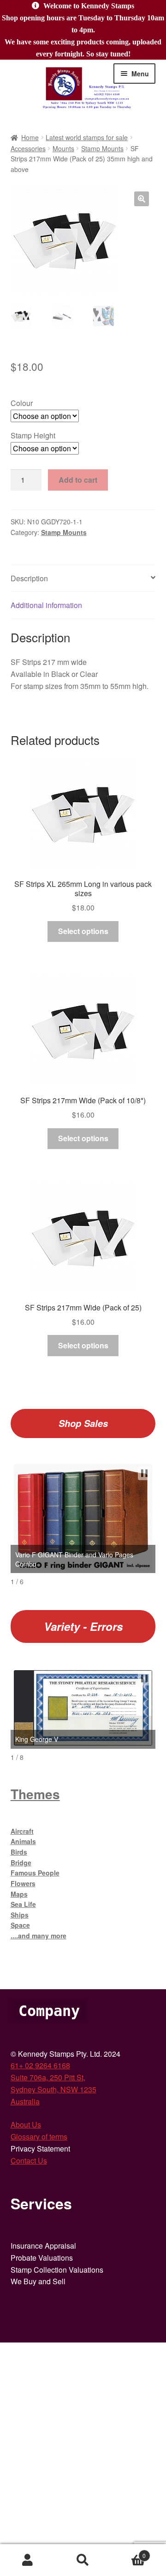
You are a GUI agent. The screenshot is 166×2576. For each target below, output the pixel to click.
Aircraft (22, 1831)
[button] (142, 199)
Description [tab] (29, 578)
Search (83, 2560)
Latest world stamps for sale (87, 137)
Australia (25, 2101)
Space (20, 1925)
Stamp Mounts (102, 148)
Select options (83, 931)
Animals (23, 1841)
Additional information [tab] (46, 605)
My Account (28, 2560)
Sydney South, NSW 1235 (53, 2089)
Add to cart (78, 480)
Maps (19, 1894)
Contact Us (29, 2161)
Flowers (23, 1883)
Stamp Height (33, 435)
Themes (35, 1794)
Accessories (28, 148)
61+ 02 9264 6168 (40, 2065)
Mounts (63, 148)
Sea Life (23, 1904)
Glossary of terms (39, 2136)
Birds (19, 1852)
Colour (22, 403)
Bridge (21, 1863)
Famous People (35, 1873)
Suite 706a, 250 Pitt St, (48, 2077)
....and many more (39, 1936)
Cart (128, 2552)
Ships (20, 1915)
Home (30, 137)
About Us (26, 2124)
